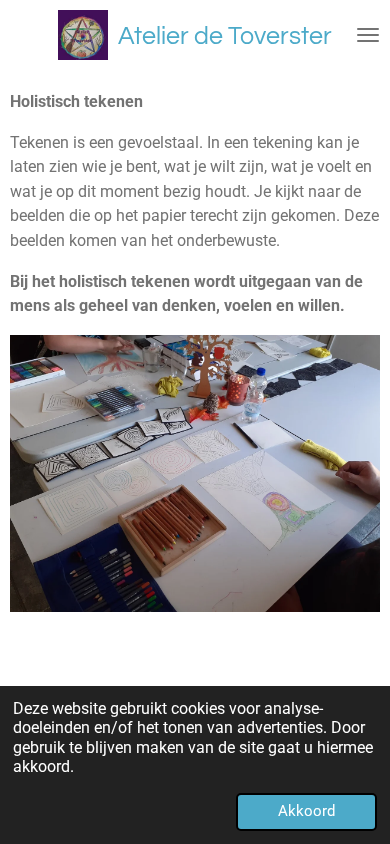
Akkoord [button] (306, 811)
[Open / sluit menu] (368, 35)
